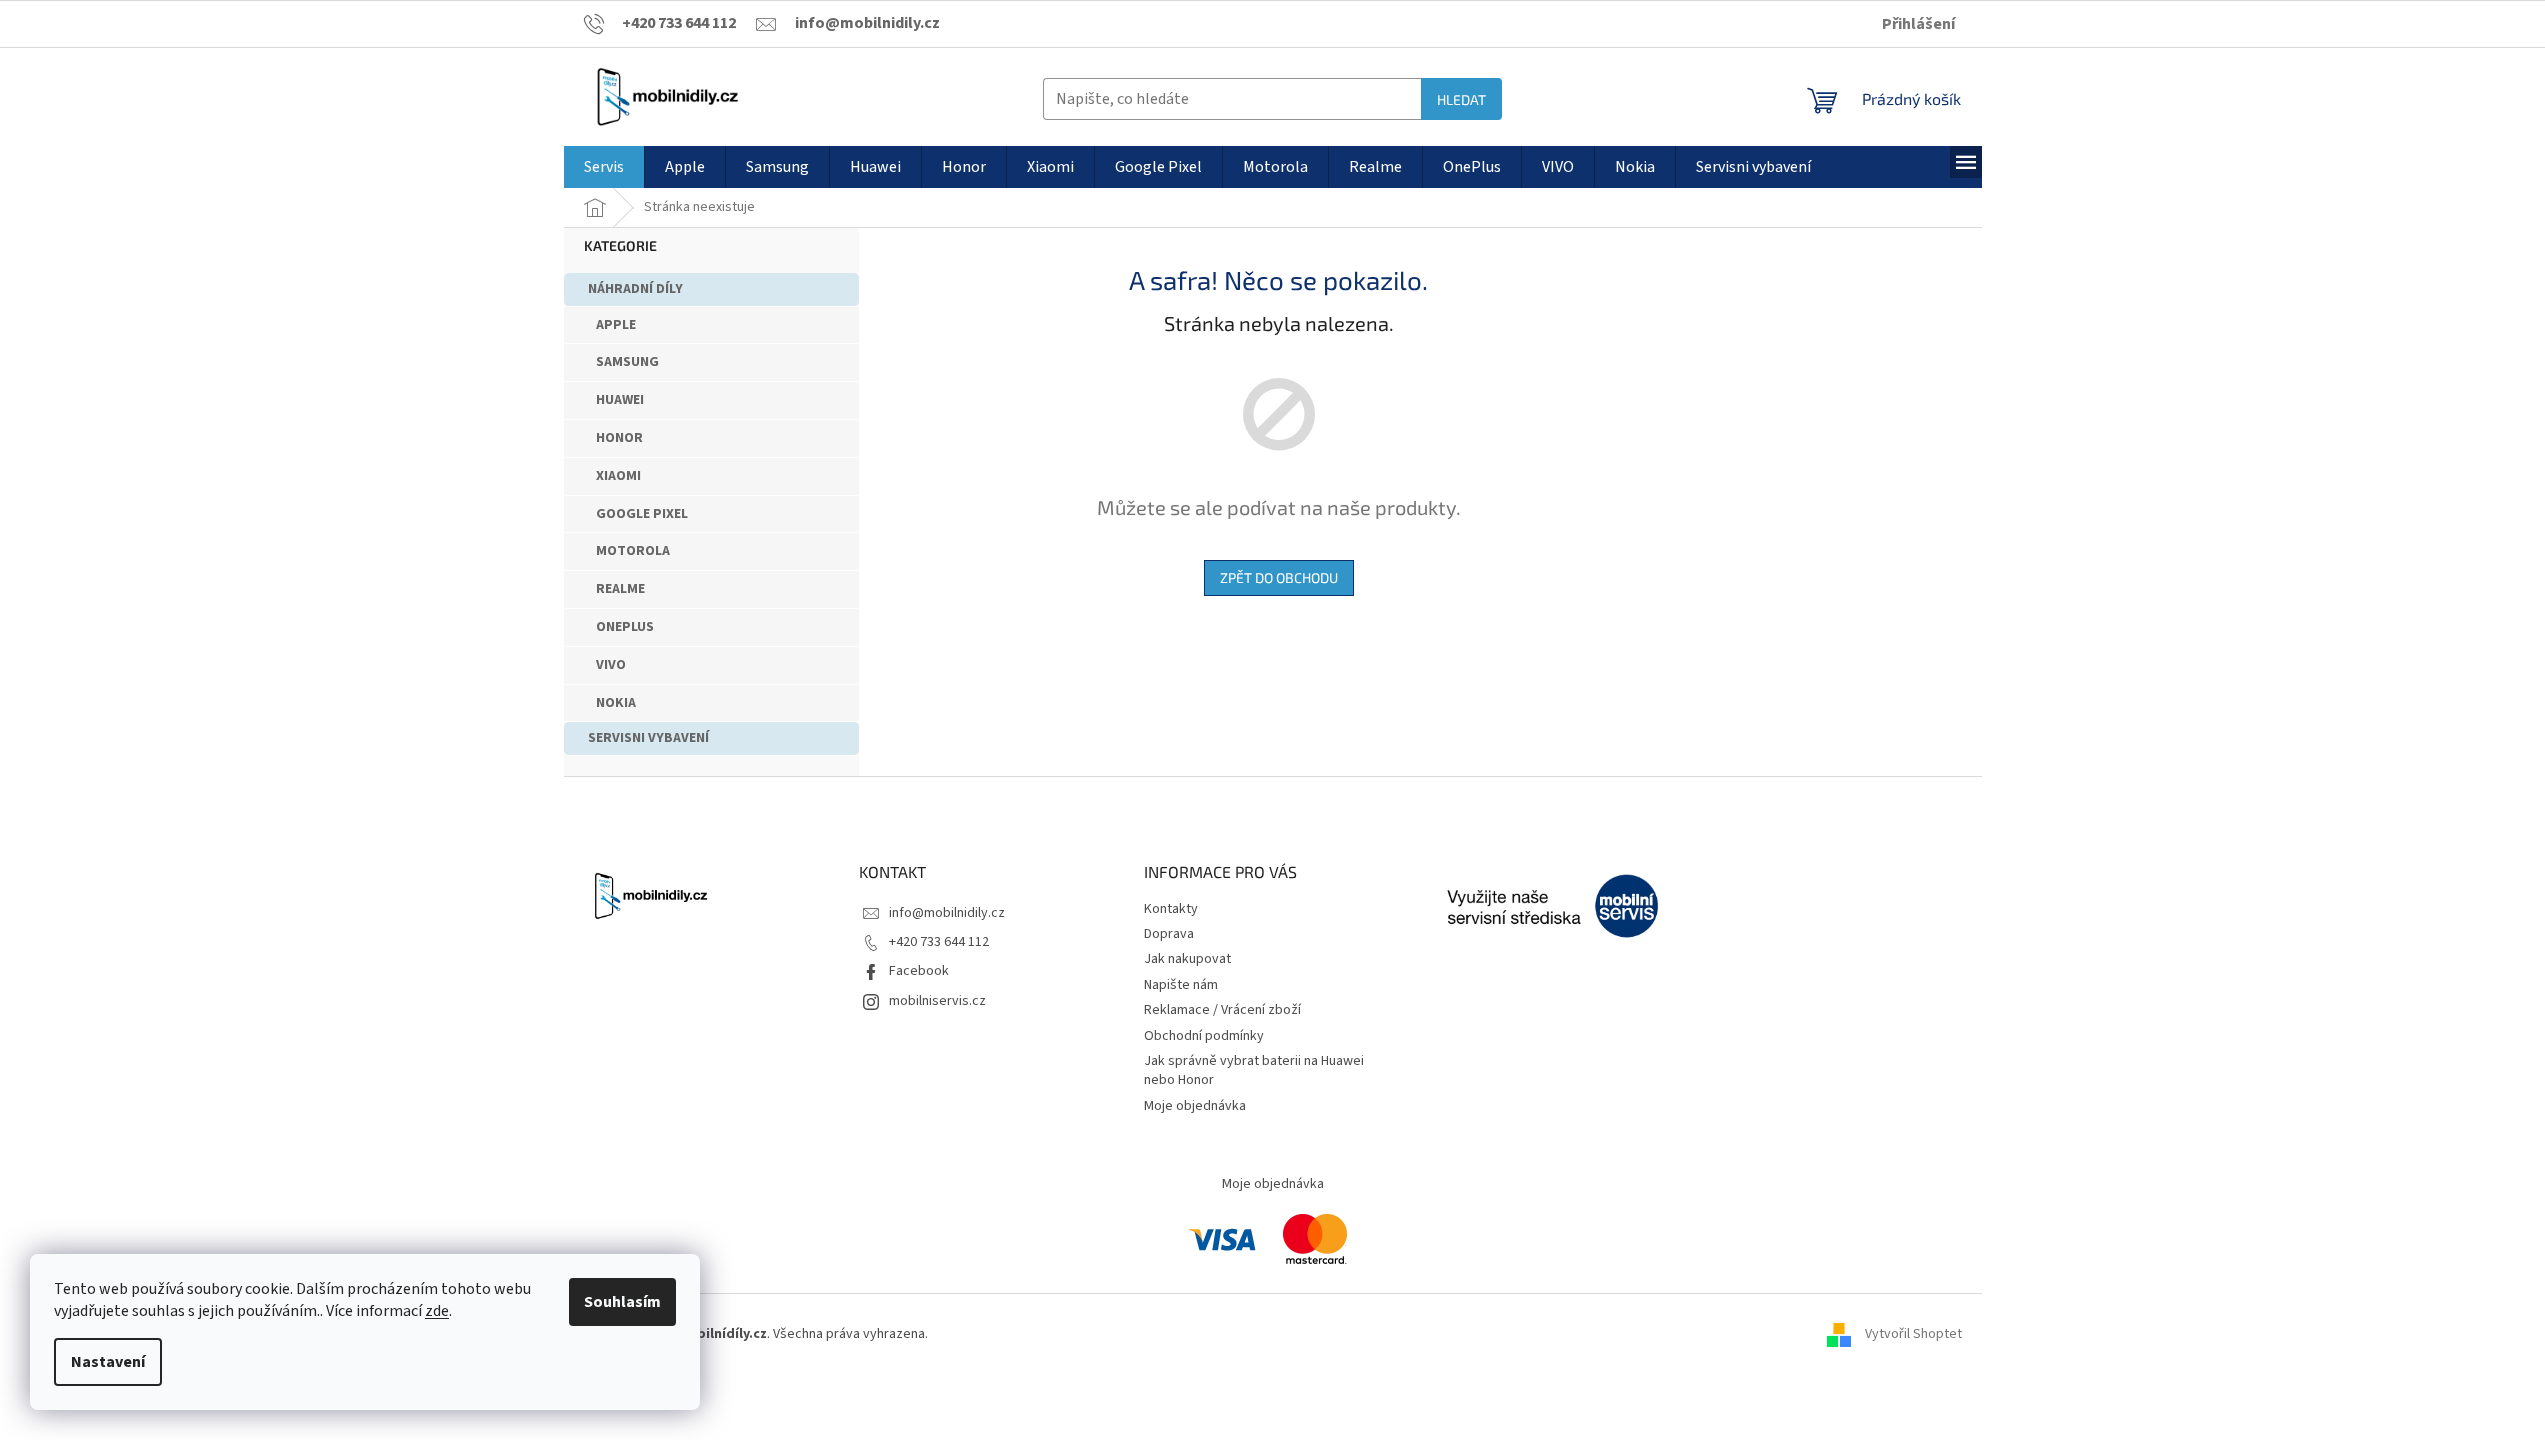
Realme (620, 589)
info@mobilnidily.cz (947, 913)
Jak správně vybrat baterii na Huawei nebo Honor (1254, 1070)
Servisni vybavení (648, 738)
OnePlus (625, 627)
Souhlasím (622, 1302)
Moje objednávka (1195, 1106)
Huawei (620, 400)
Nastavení (108, 1362)
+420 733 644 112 (939, 942)
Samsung (627, 362)
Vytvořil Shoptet (1913, 1334)
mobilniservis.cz (937, 1001)
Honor (619, 438)
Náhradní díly (635, 289)
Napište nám (1181, 985)
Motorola (633, 551)
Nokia (616, 703)
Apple (616, 325)
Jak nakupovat (1187, 959)
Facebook (919, 971)
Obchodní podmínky (1204, 1036)
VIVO (611, 665)
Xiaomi (618, 476)
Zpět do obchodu (1279, 577)
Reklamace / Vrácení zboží (1222, 1010)
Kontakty (1171, 909)
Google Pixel (642, 514)
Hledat (1461, 99)
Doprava (1169, 934)
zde (437, 1311)
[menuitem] (604, 167)
